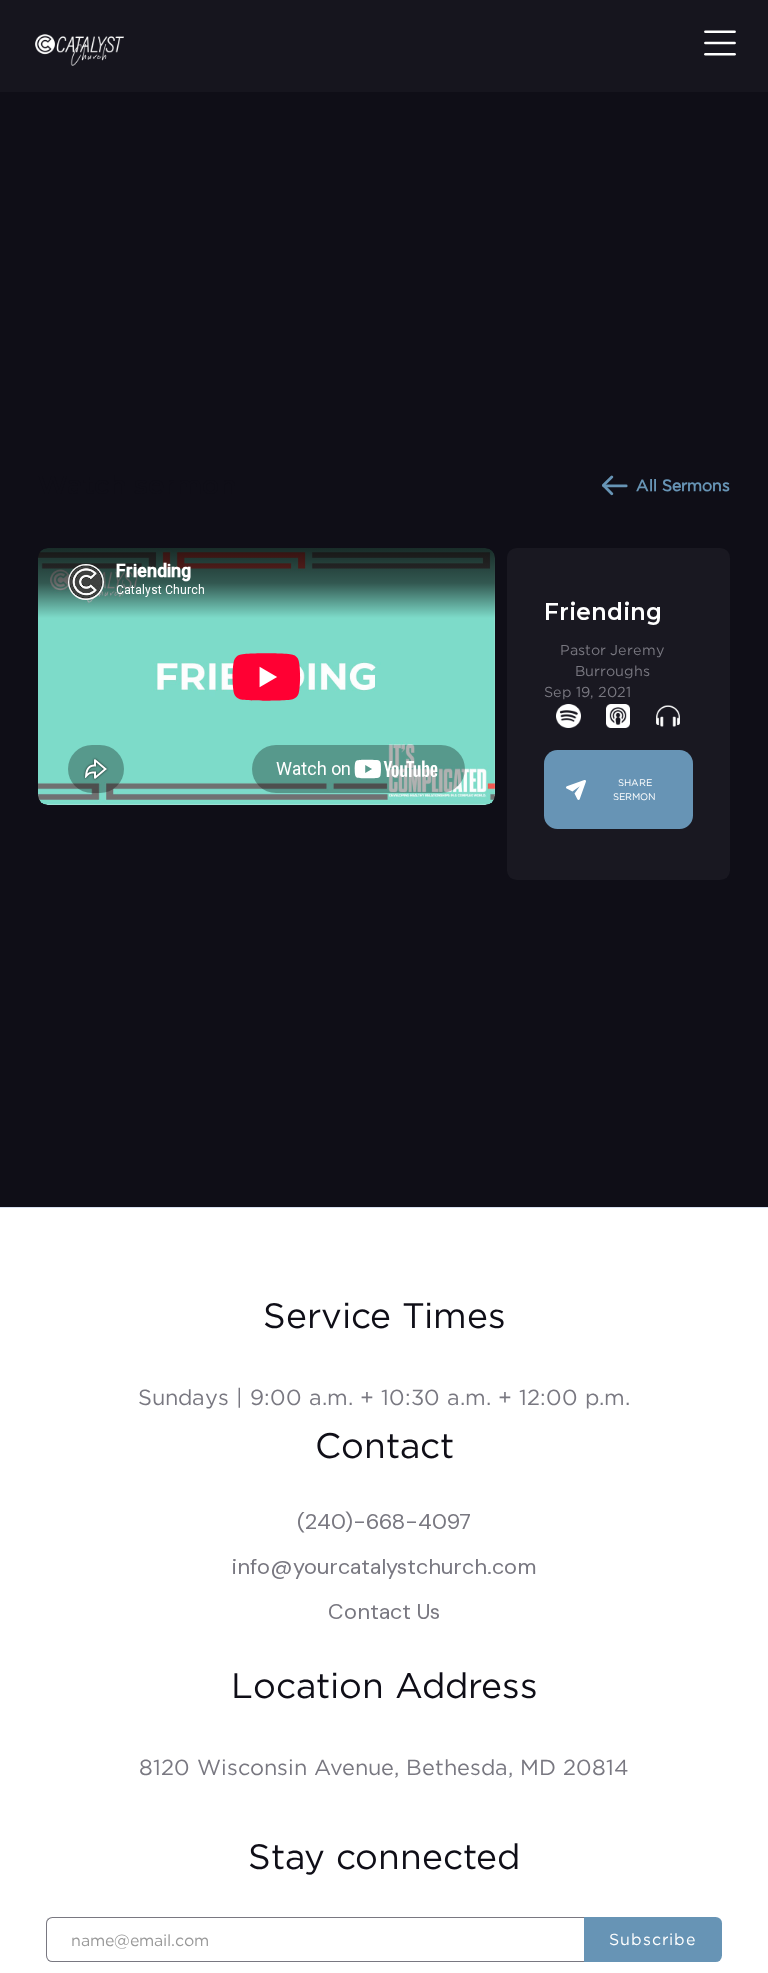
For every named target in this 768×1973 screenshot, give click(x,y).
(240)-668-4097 (384, 1521)
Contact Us (384, 1611)
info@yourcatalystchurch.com (384, 1566)
